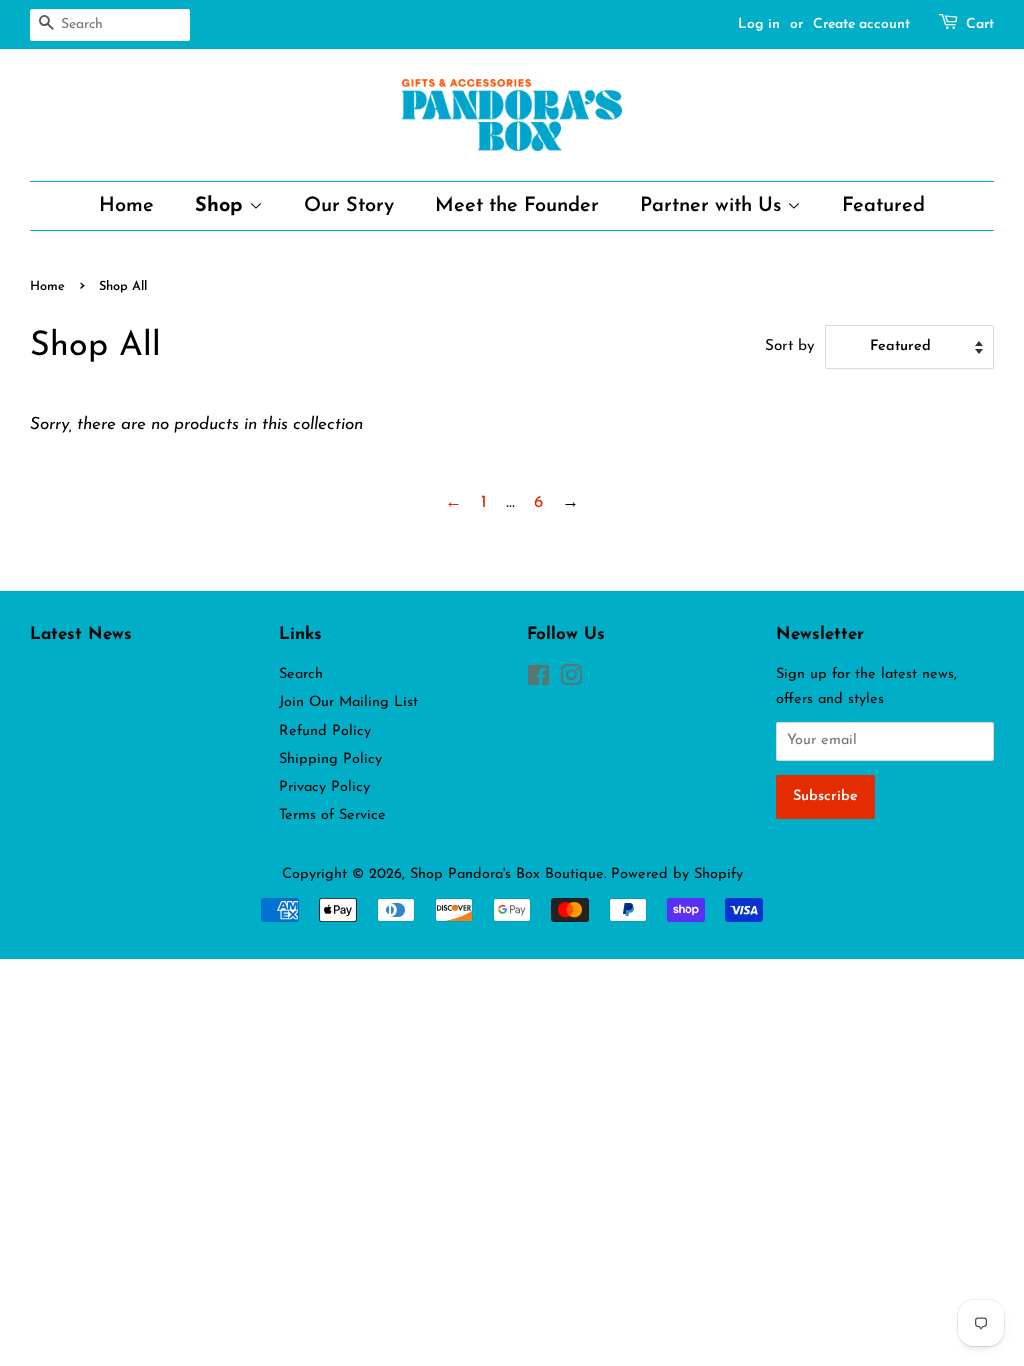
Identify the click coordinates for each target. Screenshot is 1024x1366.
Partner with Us (713, 206)
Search (301, 674)
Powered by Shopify (677, 874)
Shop (222, 206)
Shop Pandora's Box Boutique (507, 874)
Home (126, 206)
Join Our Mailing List (348, 702)
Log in (759, 24)
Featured (883, 206)
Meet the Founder (517, 206)
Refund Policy (325, 731)
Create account (861, 24)
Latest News (81, 634)
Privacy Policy (324, 787)
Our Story (349, 206)
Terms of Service (332, 815)
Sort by (790, 346)
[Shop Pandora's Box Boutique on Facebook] (538, 680)
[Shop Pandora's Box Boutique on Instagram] (571, 680)
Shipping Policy (330, 759)
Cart (980, 24)
